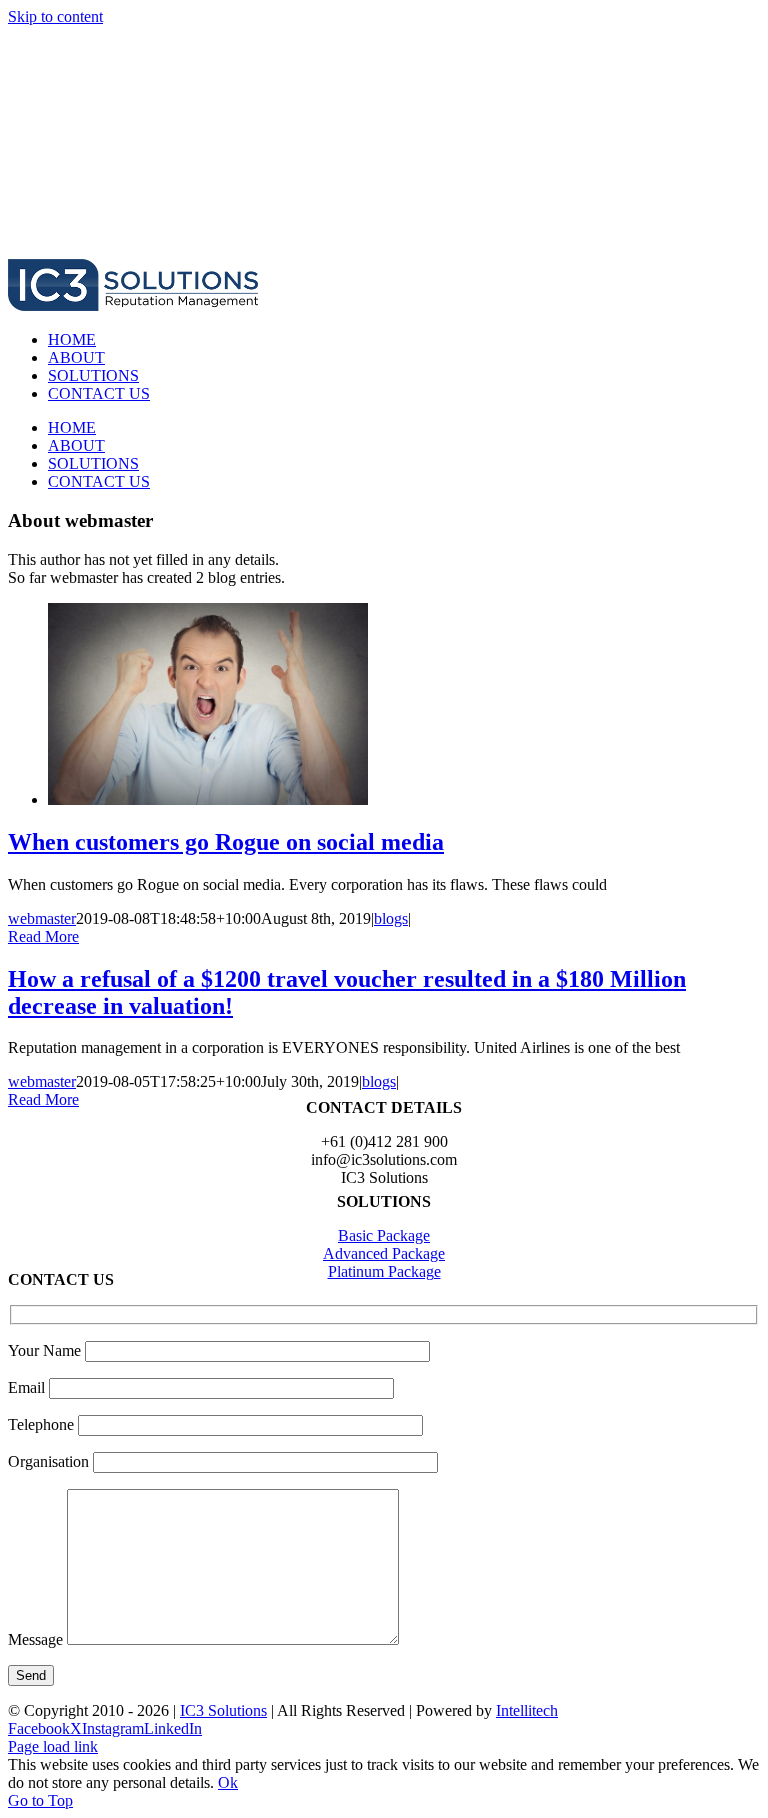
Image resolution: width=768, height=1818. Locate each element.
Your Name (46, 1350)
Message (37, 1639)
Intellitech (527, 1710)
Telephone (43, 1424)
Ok (228, 1782)
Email (28, 1387)
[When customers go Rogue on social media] (208, 799)
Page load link (53, 1746)
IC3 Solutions (223, 1710)
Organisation (50, 1461)
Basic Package (384, 1235)
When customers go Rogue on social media (226, 842)
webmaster (42, 918)
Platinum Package (384, 1271)
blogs (391, 918)
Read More (43, 936)
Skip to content (55, 16)
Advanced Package (384, 1253)
